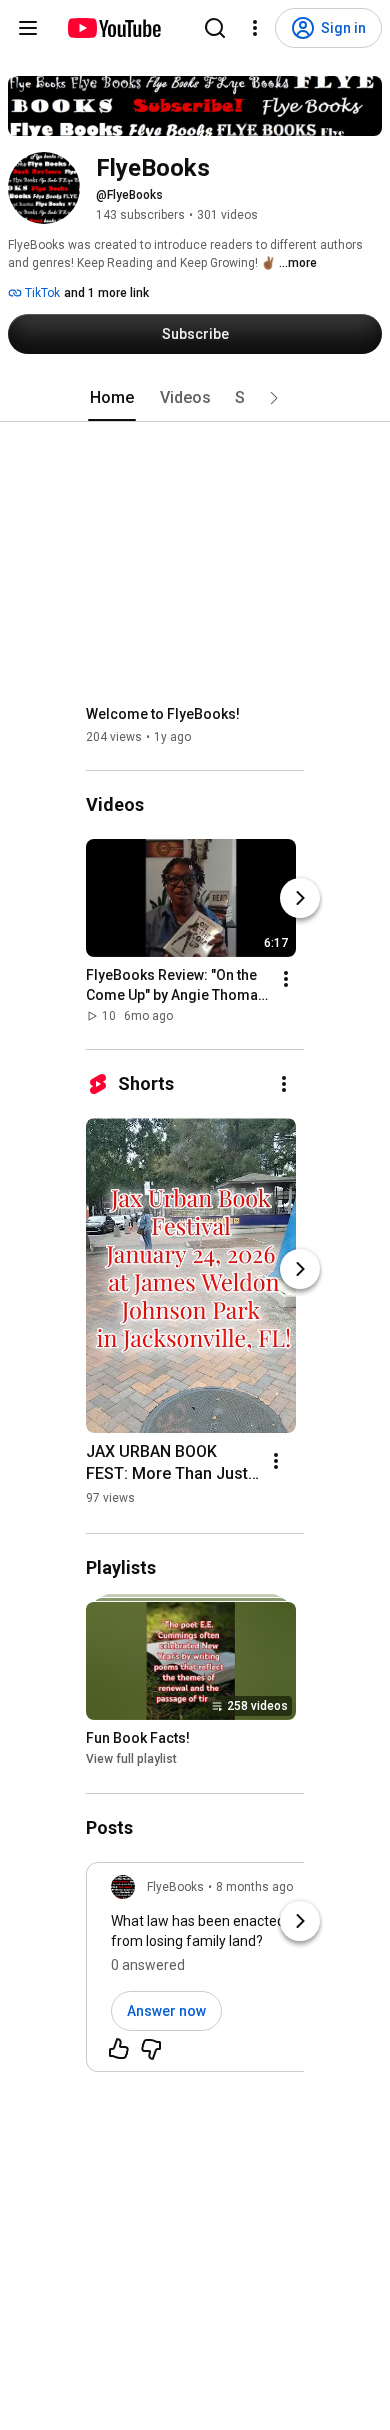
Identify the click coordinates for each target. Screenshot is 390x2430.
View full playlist (131, 1760)
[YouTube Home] (113, 28)
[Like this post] (119, 2049)
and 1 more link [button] (106, 293)
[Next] (300, 898)
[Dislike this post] (151, 2049)
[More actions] (286, 979)
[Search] (215, 28)
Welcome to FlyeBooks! (163, 714)
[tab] (112, 398)
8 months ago (254, 1887)
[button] (274, 398)
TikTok (41, 293)
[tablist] (195, 398)
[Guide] (28, 28)
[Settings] (255, 28)
